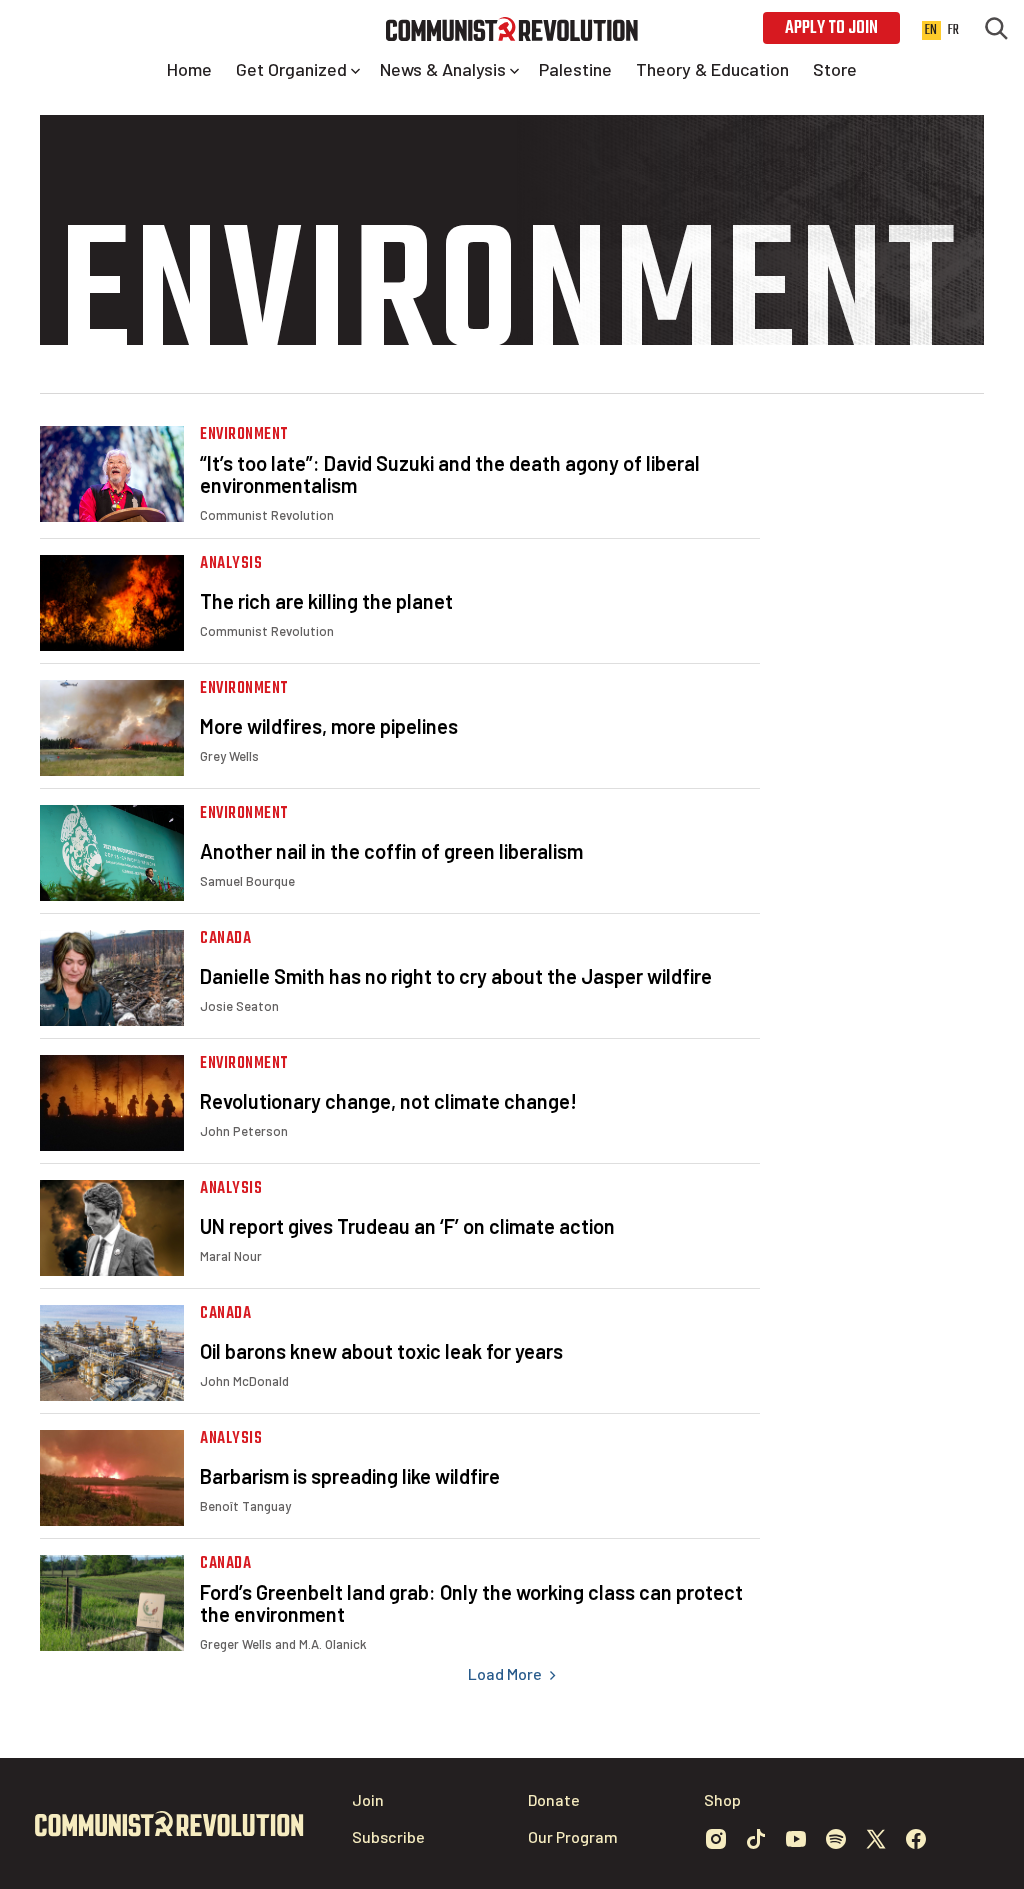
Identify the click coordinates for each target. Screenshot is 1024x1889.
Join (368, 1799)
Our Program (573, 1836)
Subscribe (388, 1836)
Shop (722, 1799)
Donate (554, 1799)
